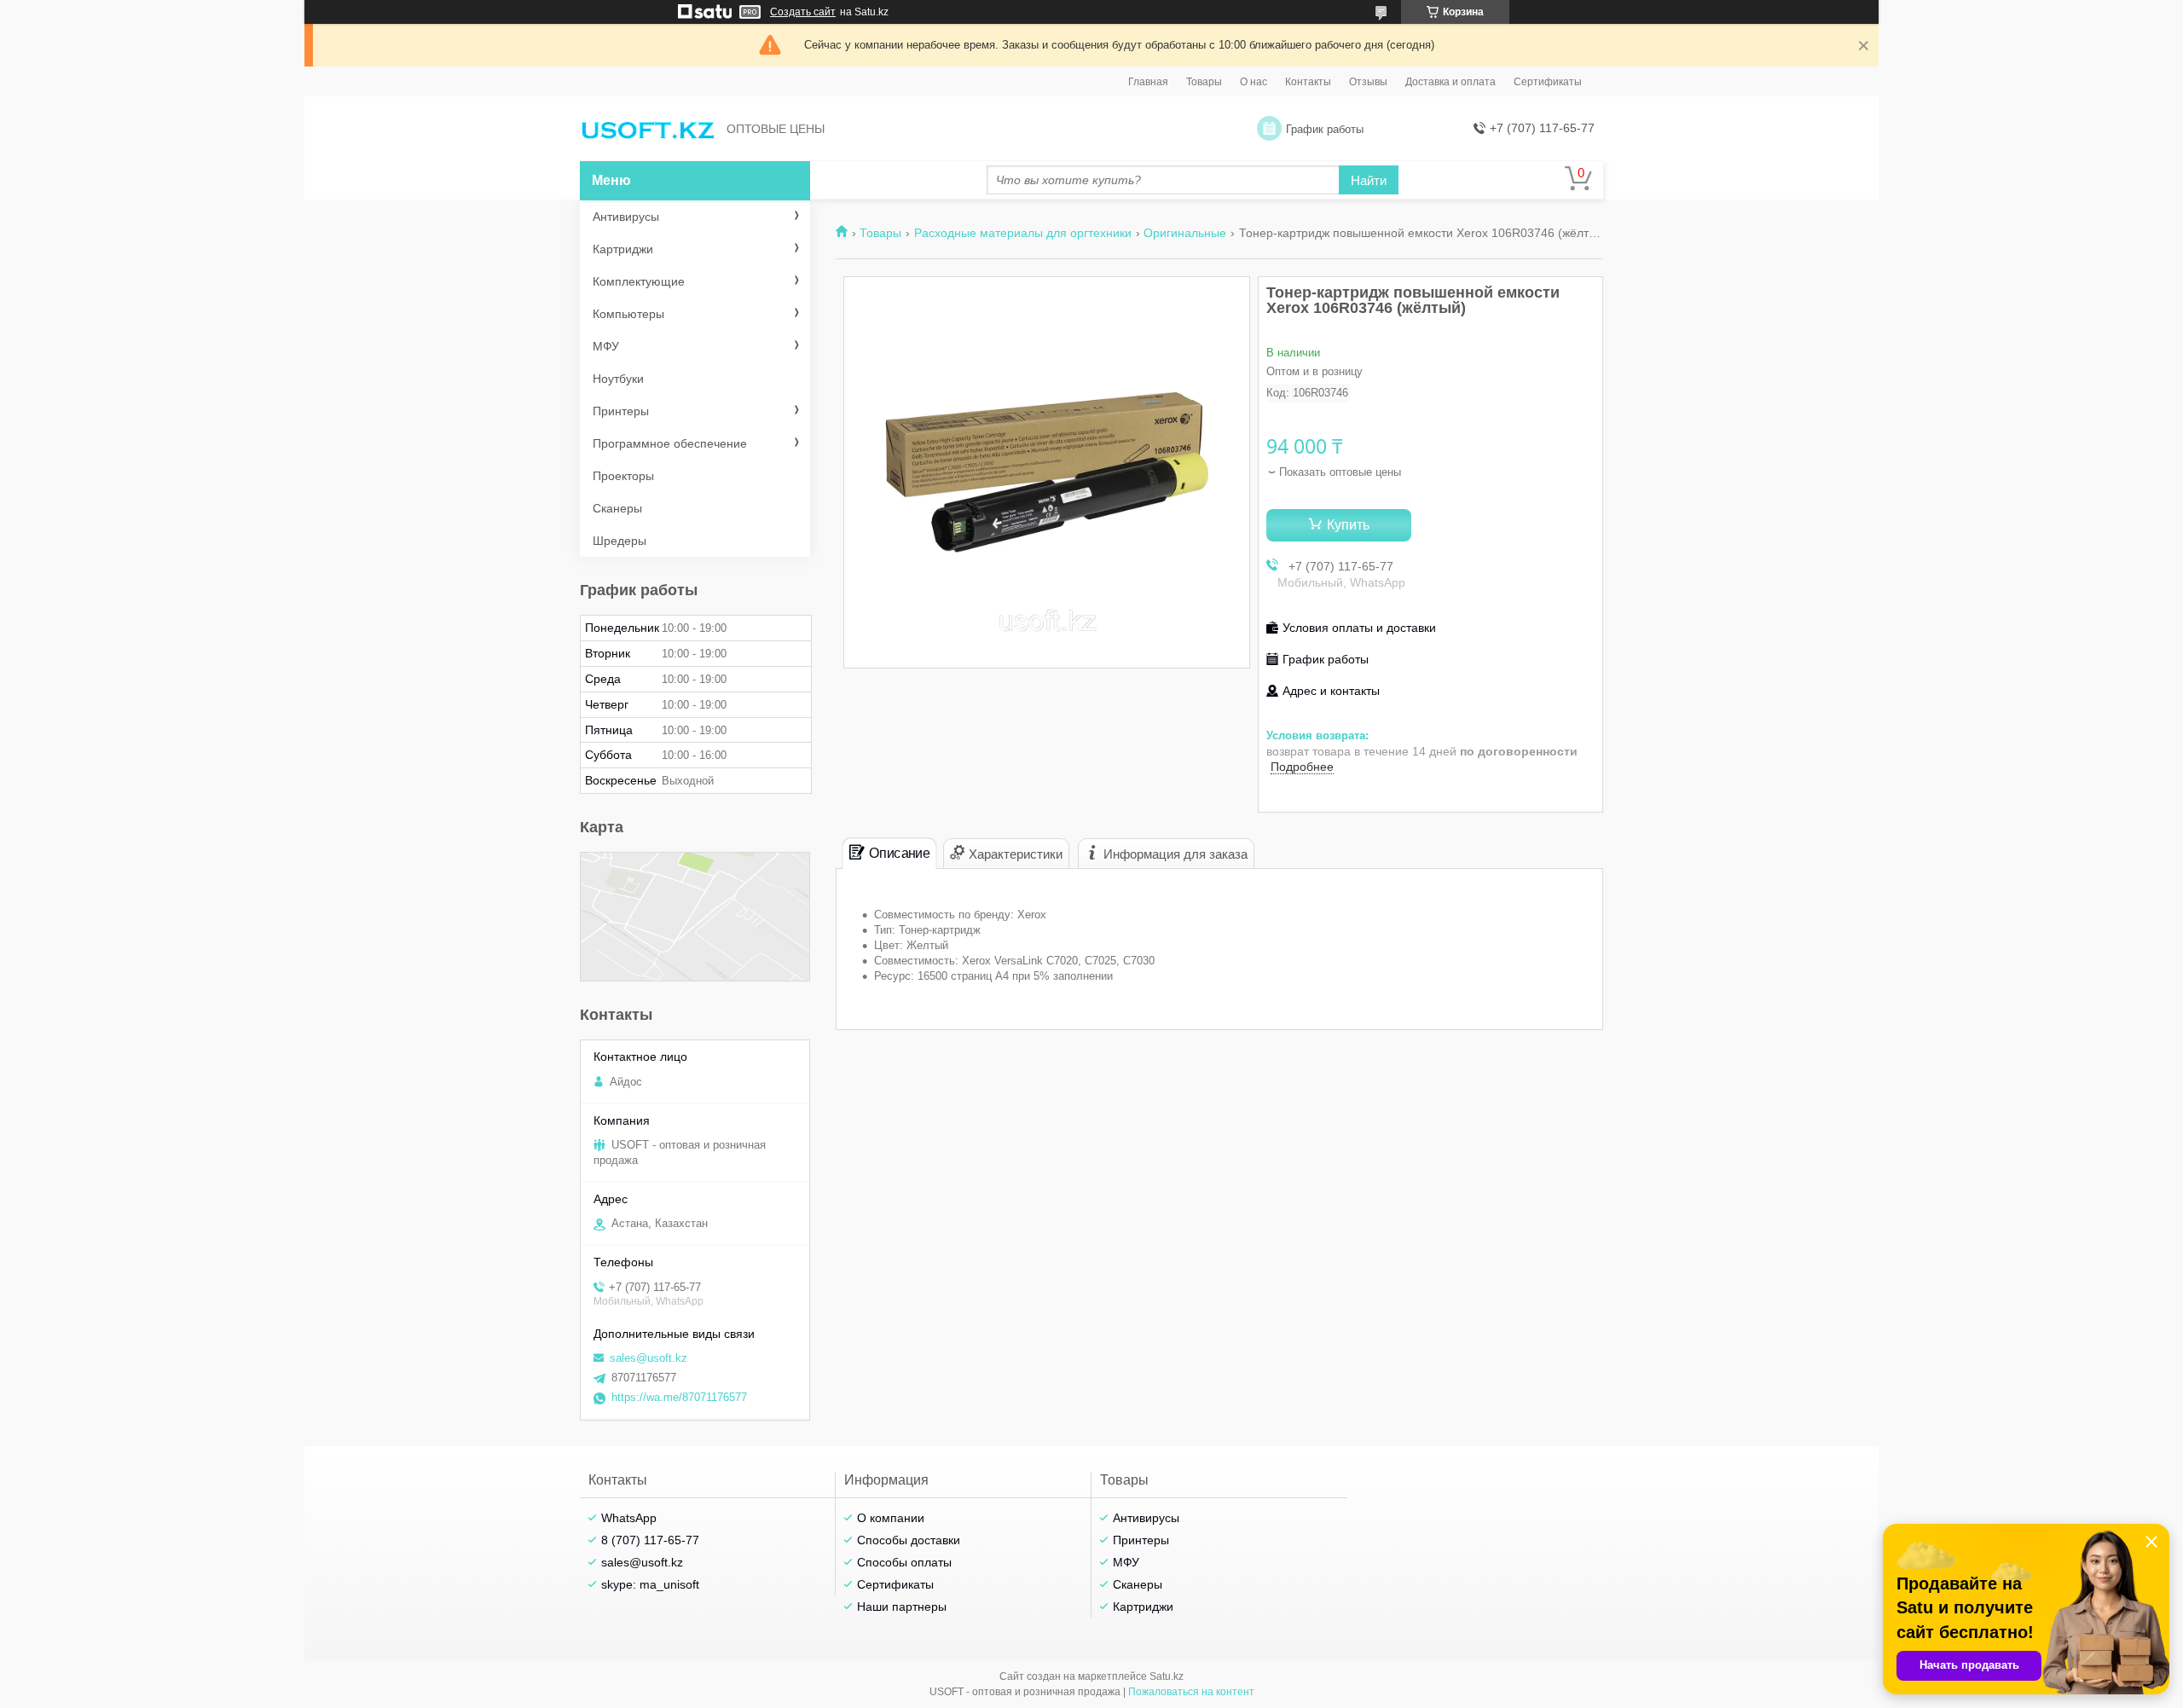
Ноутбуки (618, 379)
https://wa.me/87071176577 (679, 1397)
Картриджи (623, 249)
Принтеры (621, 411)
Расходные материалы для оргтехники (1023, 233)
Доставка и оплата (1451, 82)
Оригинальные (1185, 233)
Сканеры (617, 508)
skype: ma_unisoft (650, 1584)
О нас (1254, 82)
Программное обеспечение (670, 443)
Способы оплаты (904, 1562)
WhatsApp (629, 1518)
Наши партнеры (902, 1607)
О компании (891, 1518)
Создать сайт (803, 12)
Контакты (1308, 82)
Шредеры (620, 541)
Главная (1148, 82)
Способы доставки (909, 1540)
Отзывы (1368, 82)
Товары (1204, 82)
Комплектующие (639, 281)
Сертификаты (1548, 82)
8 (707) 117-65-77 (650, 1540)
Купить (1348, 525)
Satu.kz (1167, 1676)
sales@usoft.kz (649, 1358)
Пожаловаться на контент (1191, 1692)
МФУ (606, 346)
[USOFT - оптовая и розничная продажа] (648, 129)
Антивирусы (626, 217)
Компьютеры (628, 314)
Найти (1369, 180)
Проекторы (623, 476)
